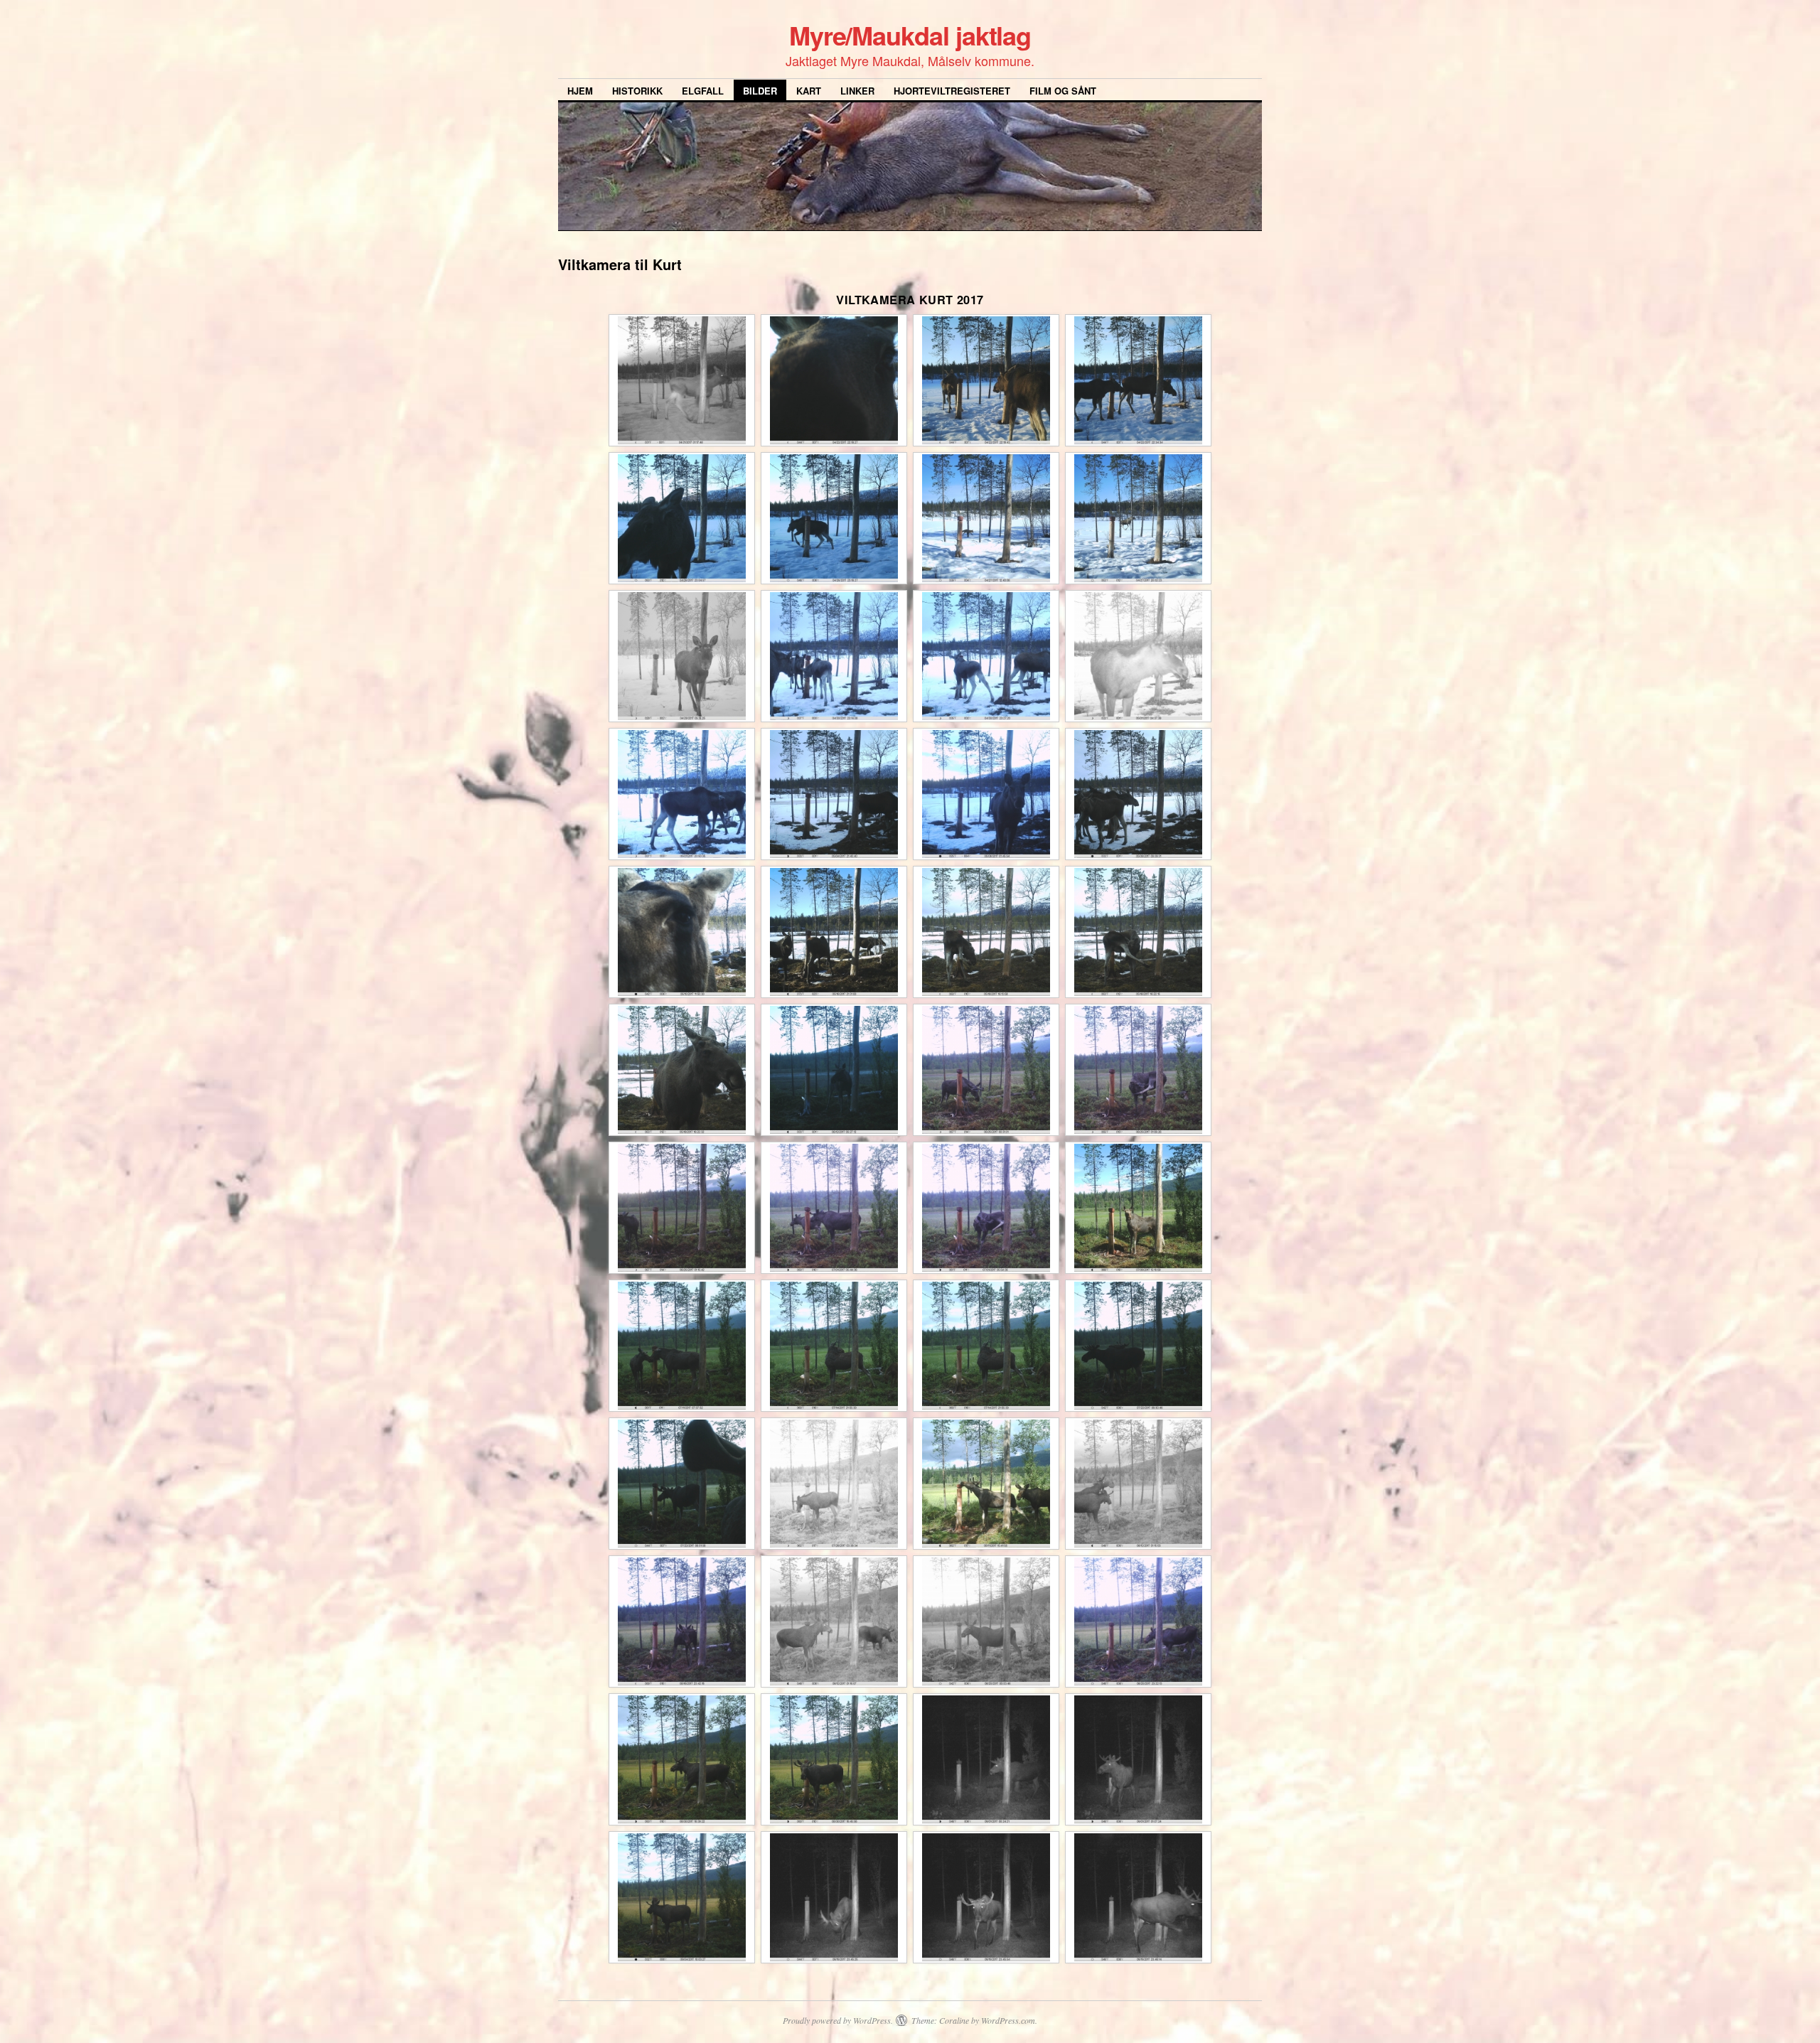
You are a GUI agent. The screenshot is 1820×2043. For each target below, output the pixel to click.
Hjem (580, 91)
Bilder (760, 91)
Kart (809, 91)
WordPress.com (1008, 2020)
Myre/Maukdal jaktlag (910, 35)
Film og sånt (1063, 91)
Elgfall (703, 91)
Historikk (637, 91)
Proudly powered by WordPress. (838, 2020)
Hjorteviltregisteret (952, 91)
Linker (857, 91)
